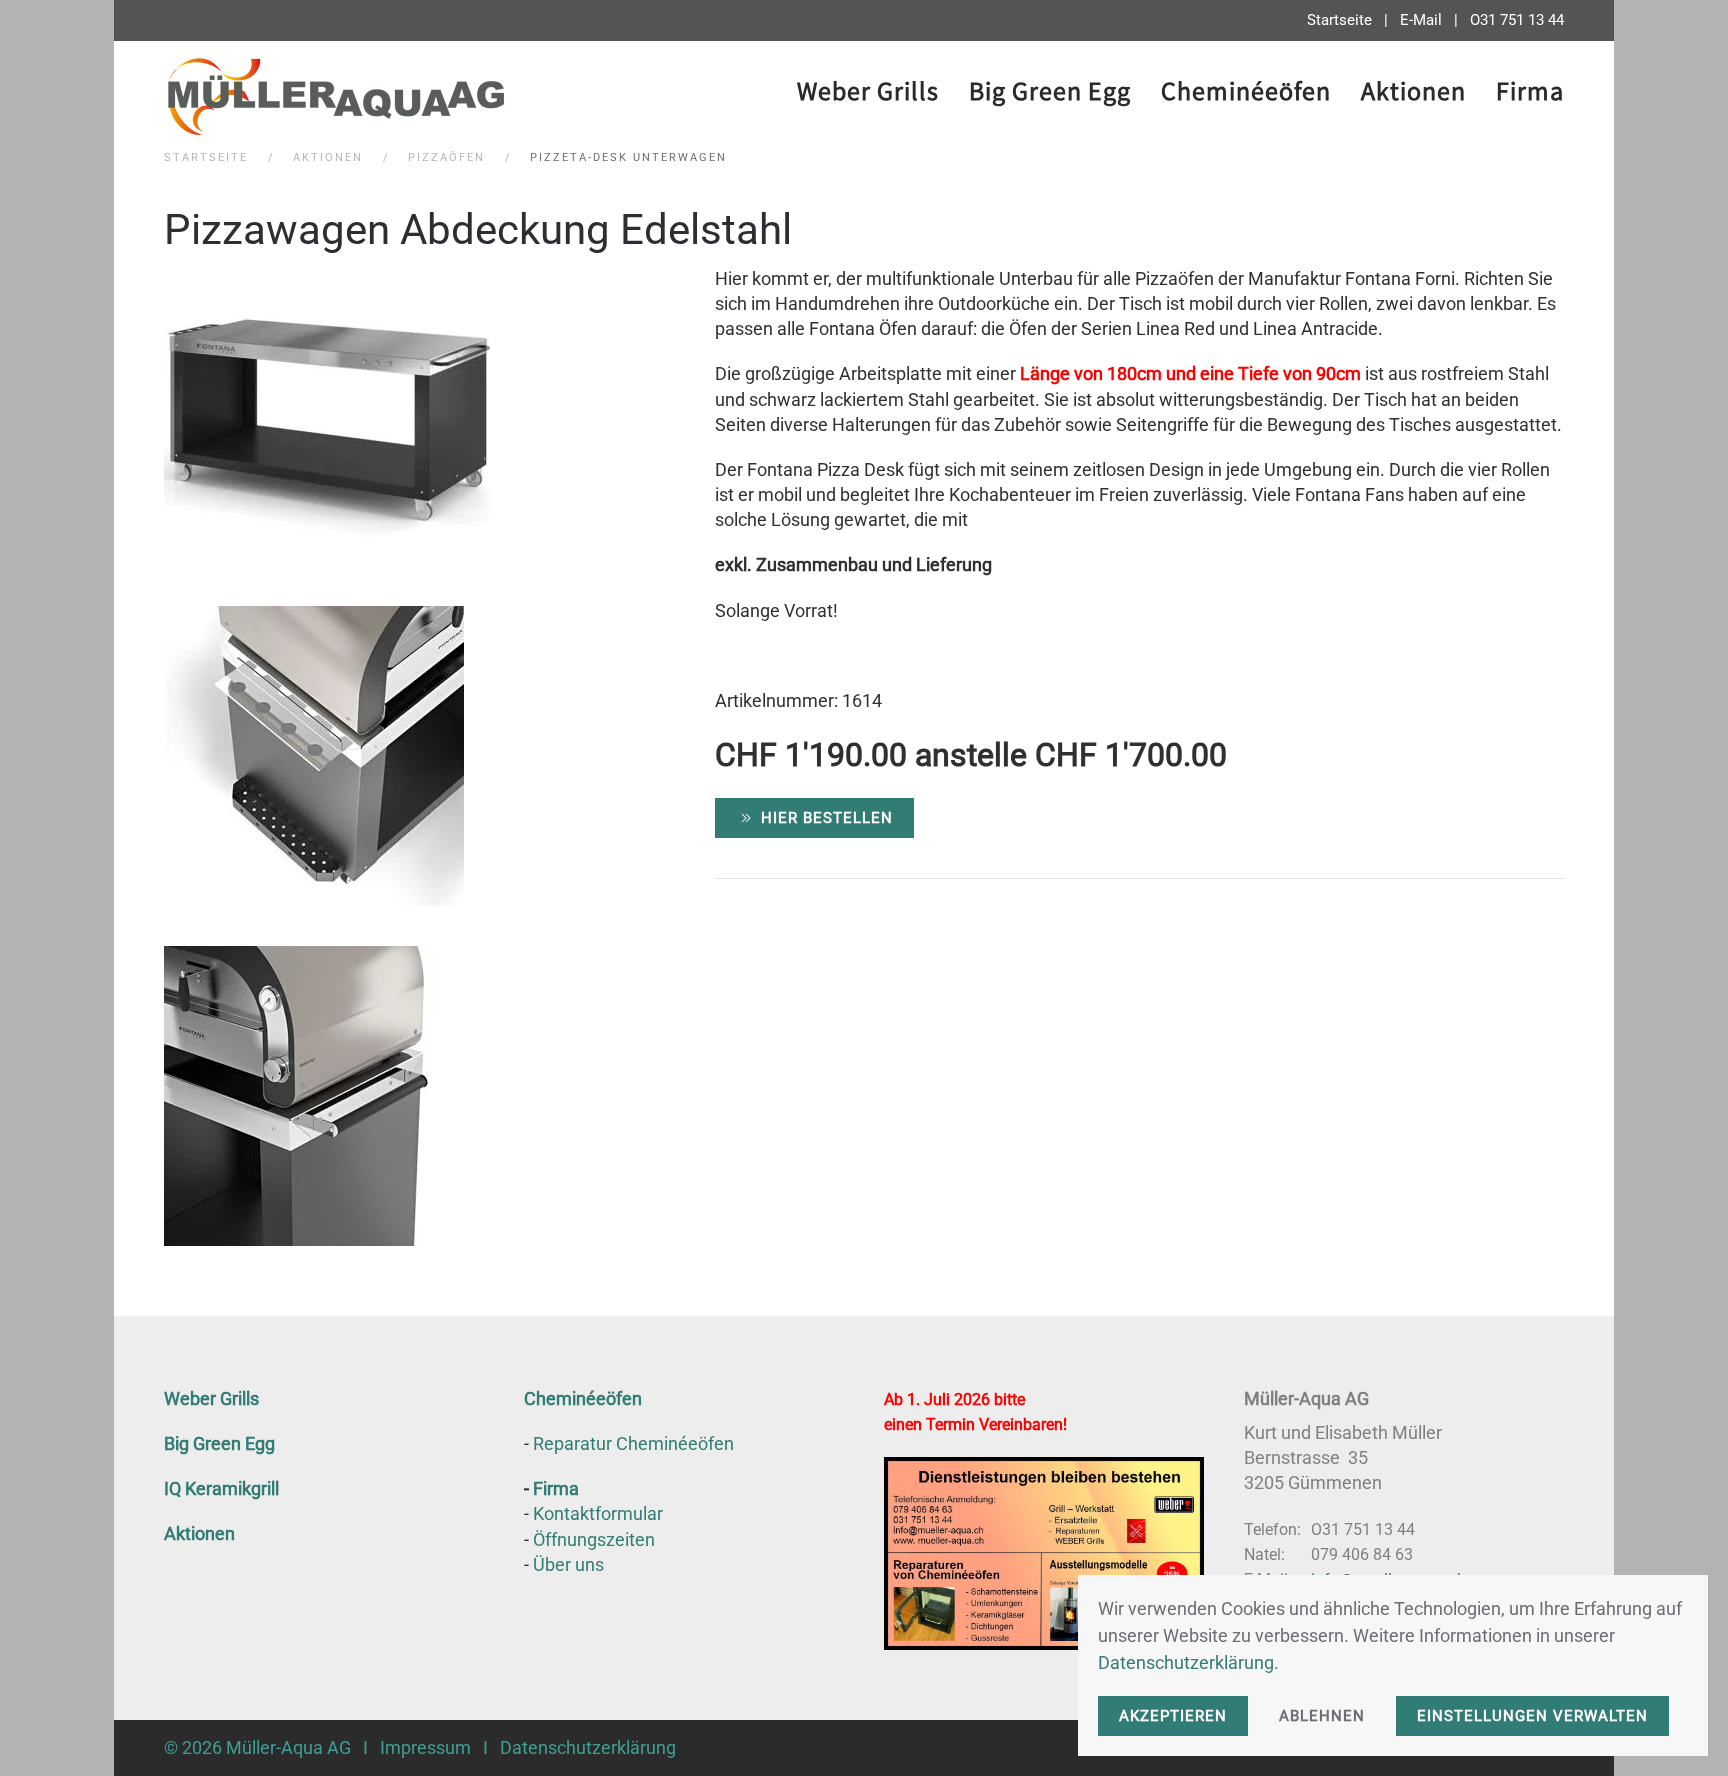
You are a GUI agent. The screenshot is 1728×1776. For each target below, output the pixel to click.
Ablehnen (1322, 1716)
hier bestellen (827, 818)
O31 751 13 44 (1517, 20)
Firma (556, 1488)
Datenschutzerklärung (588, 1747)
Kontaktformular (598, 1513)
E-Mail (1421, 20)
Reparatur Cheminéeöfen (633, 1443)
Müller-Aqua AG (288, 1747)
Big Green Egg (219, 1443)
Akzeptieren (1173, 1716)
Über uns (568, 1564)
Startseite (1339, 20)
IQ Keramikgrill (221, 1488)
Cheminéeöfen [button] (1246, 95)
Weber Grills (211, 1398)
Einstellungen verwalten (1532, 1716)
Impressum (425, 1747)
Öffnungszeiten (594, 1539)
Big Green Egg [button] (1050, 95)
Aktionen (1413, 95)
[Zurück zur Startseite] (334, 95)
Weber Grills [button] (868, 95)
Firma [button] (1530, 95)
